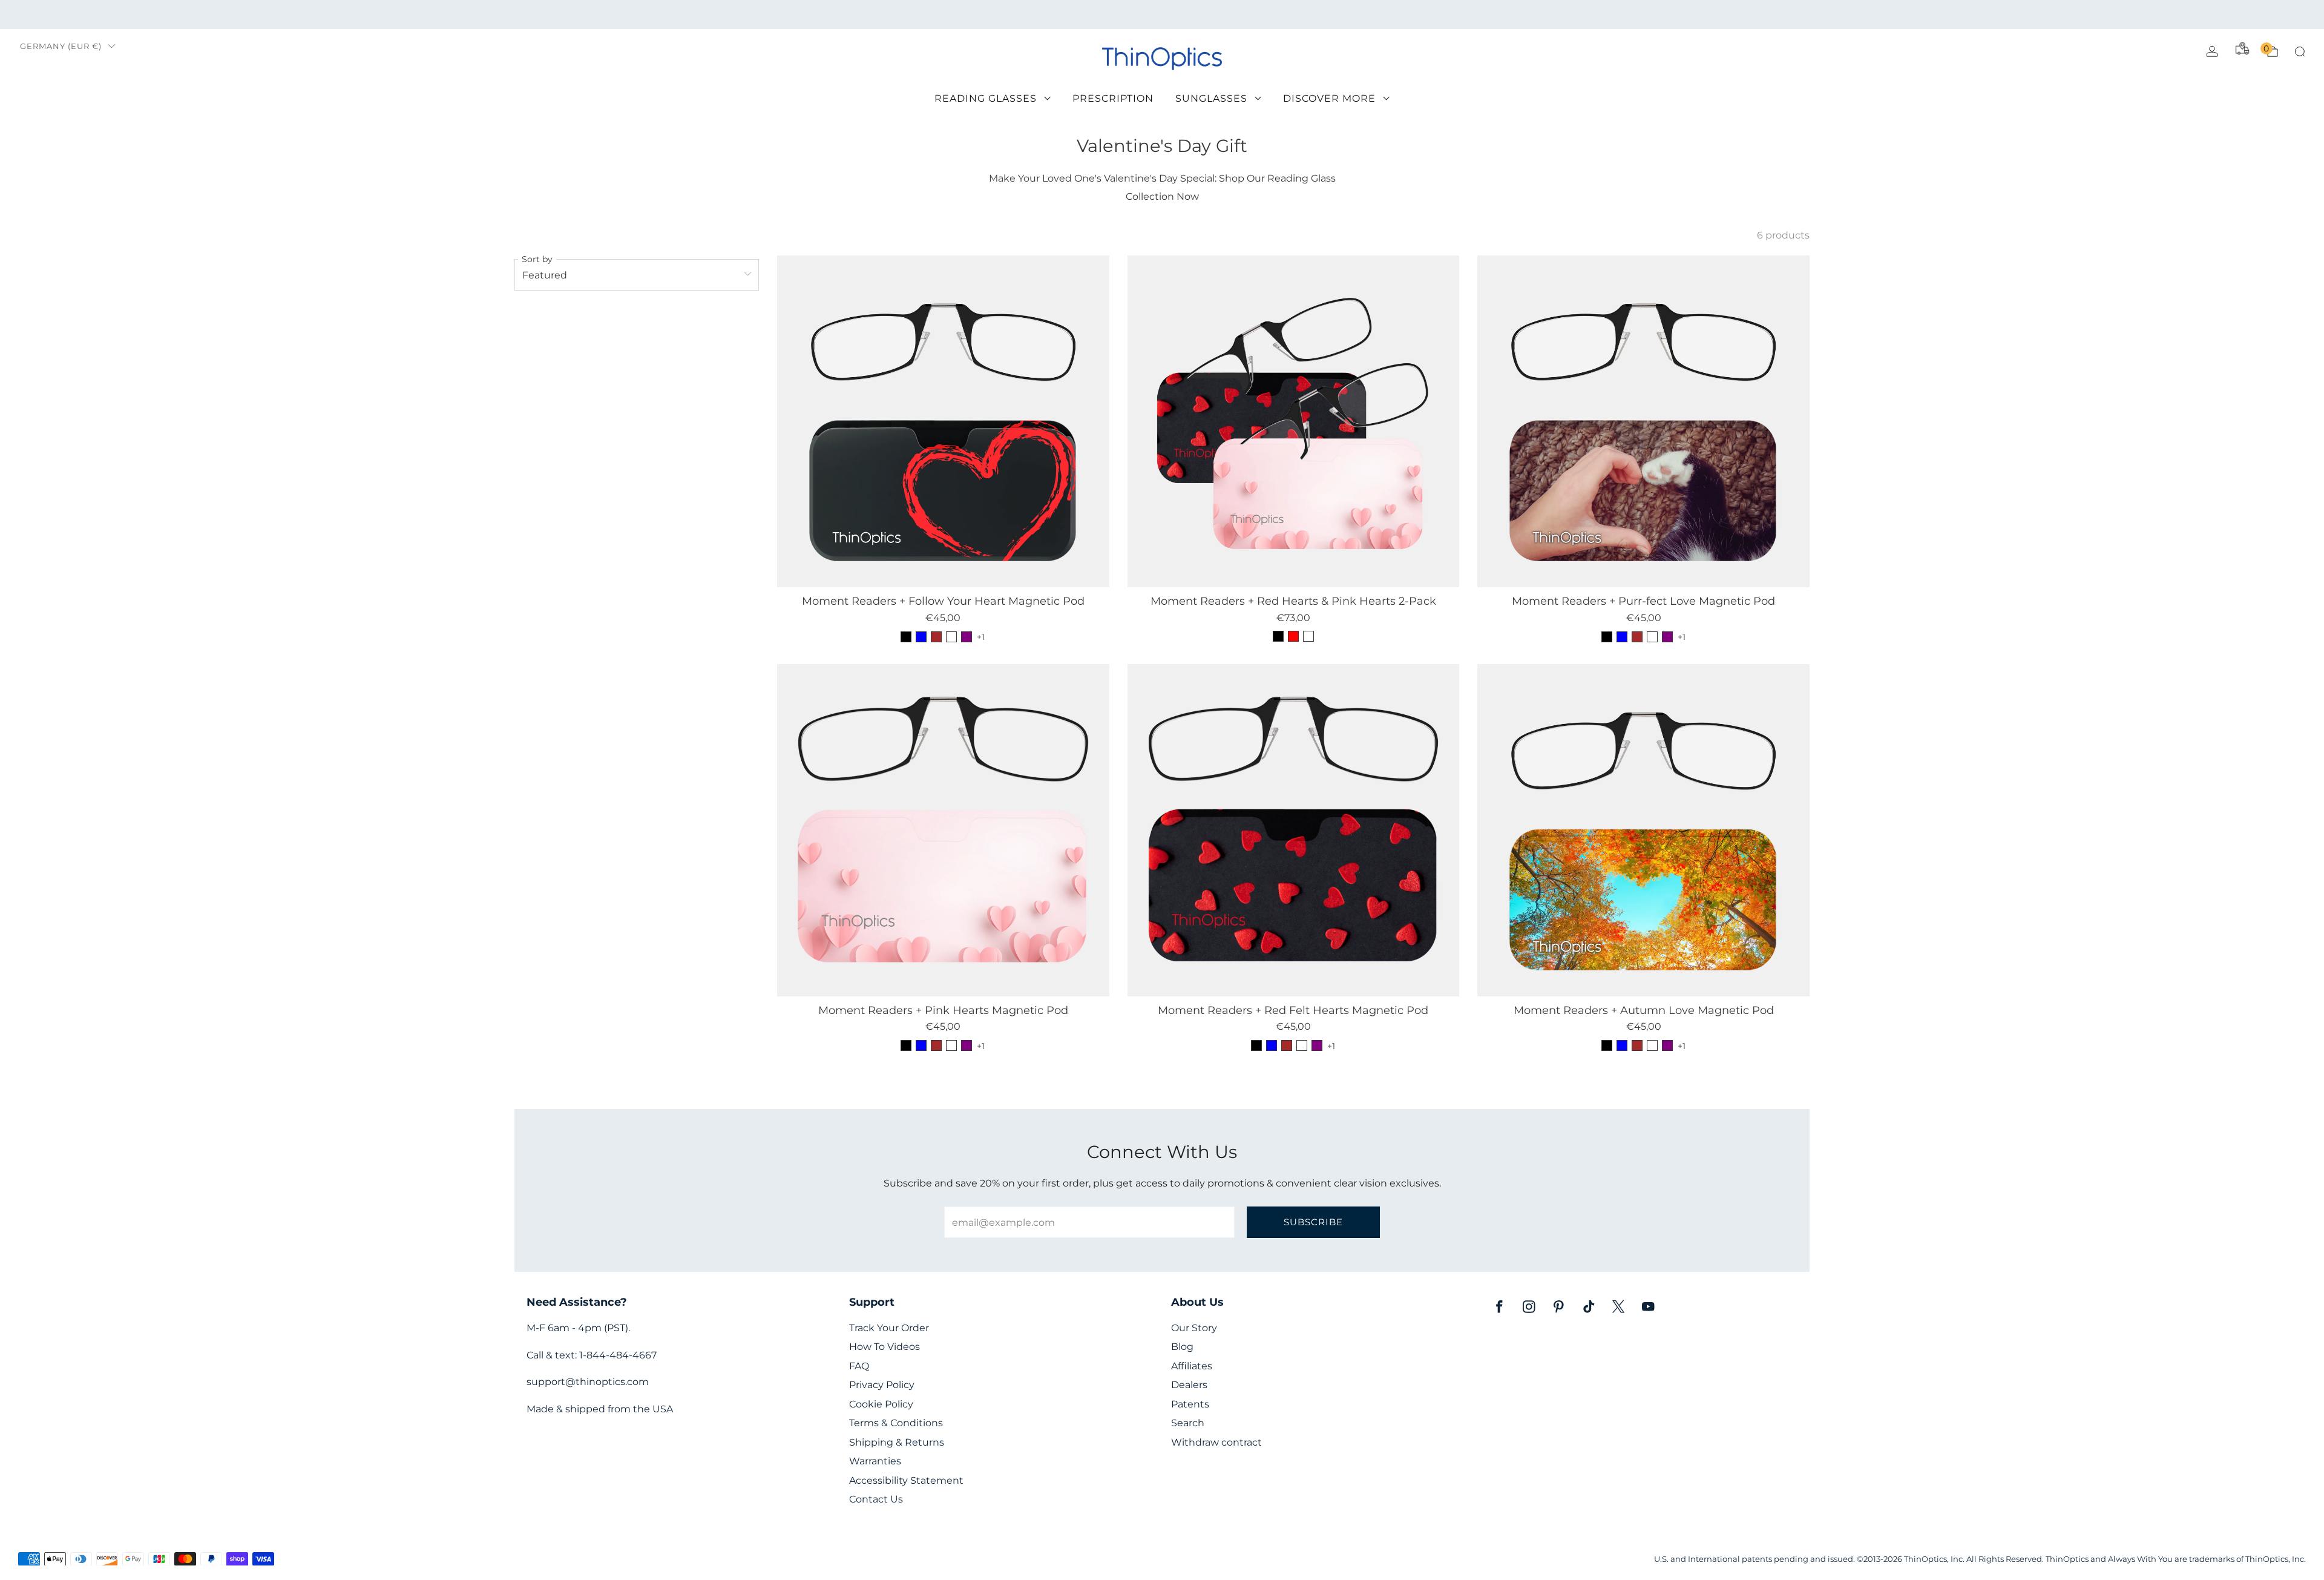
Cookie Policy (881, 1404)
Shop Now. (1323, 14)
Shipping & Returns (897, 1442)
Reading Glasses (986, 98)
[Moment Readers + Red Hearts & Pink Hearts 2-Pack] (1294, 422)
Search (1188, 1423)
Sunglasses (1211, 98)
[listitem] (1162, 15)
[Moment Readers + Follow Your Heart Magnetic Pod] (943, 422)
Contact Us (876, 1499)
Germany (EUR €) (61, 46)
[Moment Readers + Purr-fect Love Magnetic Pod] (1643, 422)
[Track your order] (2242, 48)
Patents (1190, 1404)
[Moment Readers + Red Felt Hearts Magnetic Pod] (1294, 830)
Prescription (1113, 98)
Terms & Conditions (896, 1423)
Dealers (1189, 1385)
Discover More (1329, 98)
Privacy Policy (882, 1385)
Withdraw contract (1216, 1442)
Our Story (1194, 1328)
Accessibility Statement (906, 1480)
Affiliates (1192, 1366)
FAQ (859, 1366)
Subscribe (1313, 1222)
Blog (1182, 1347)
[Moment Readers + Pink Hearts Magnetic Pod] (943, 830)
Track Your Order (889, 1328)
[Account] (2212, 51)
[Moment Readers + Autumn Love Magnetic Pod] (1643, 830)
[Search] (2300, 51)
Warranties (875, 1461)
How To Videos (885, 1347)
